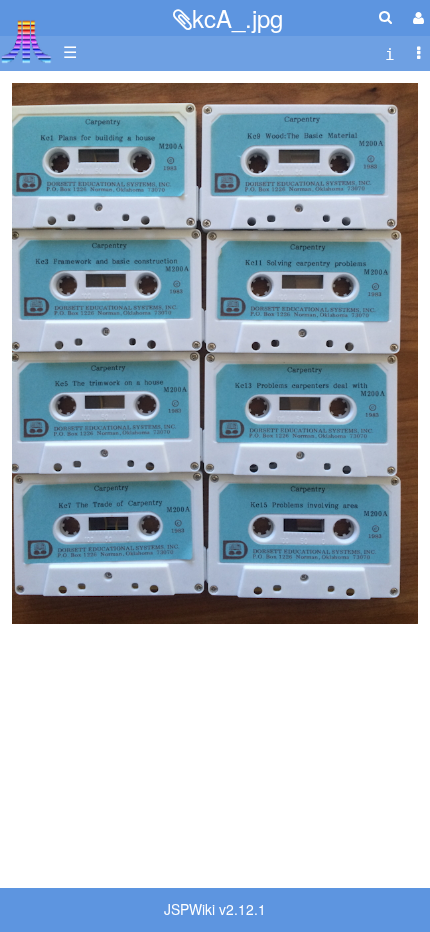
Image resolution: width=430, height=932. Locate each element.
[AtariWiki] (26, 35)
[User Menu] (416, 17)
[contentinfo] (390, 52)
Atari (26, 41)
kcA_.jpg (237, 17)
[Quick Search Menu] (385, 16)
